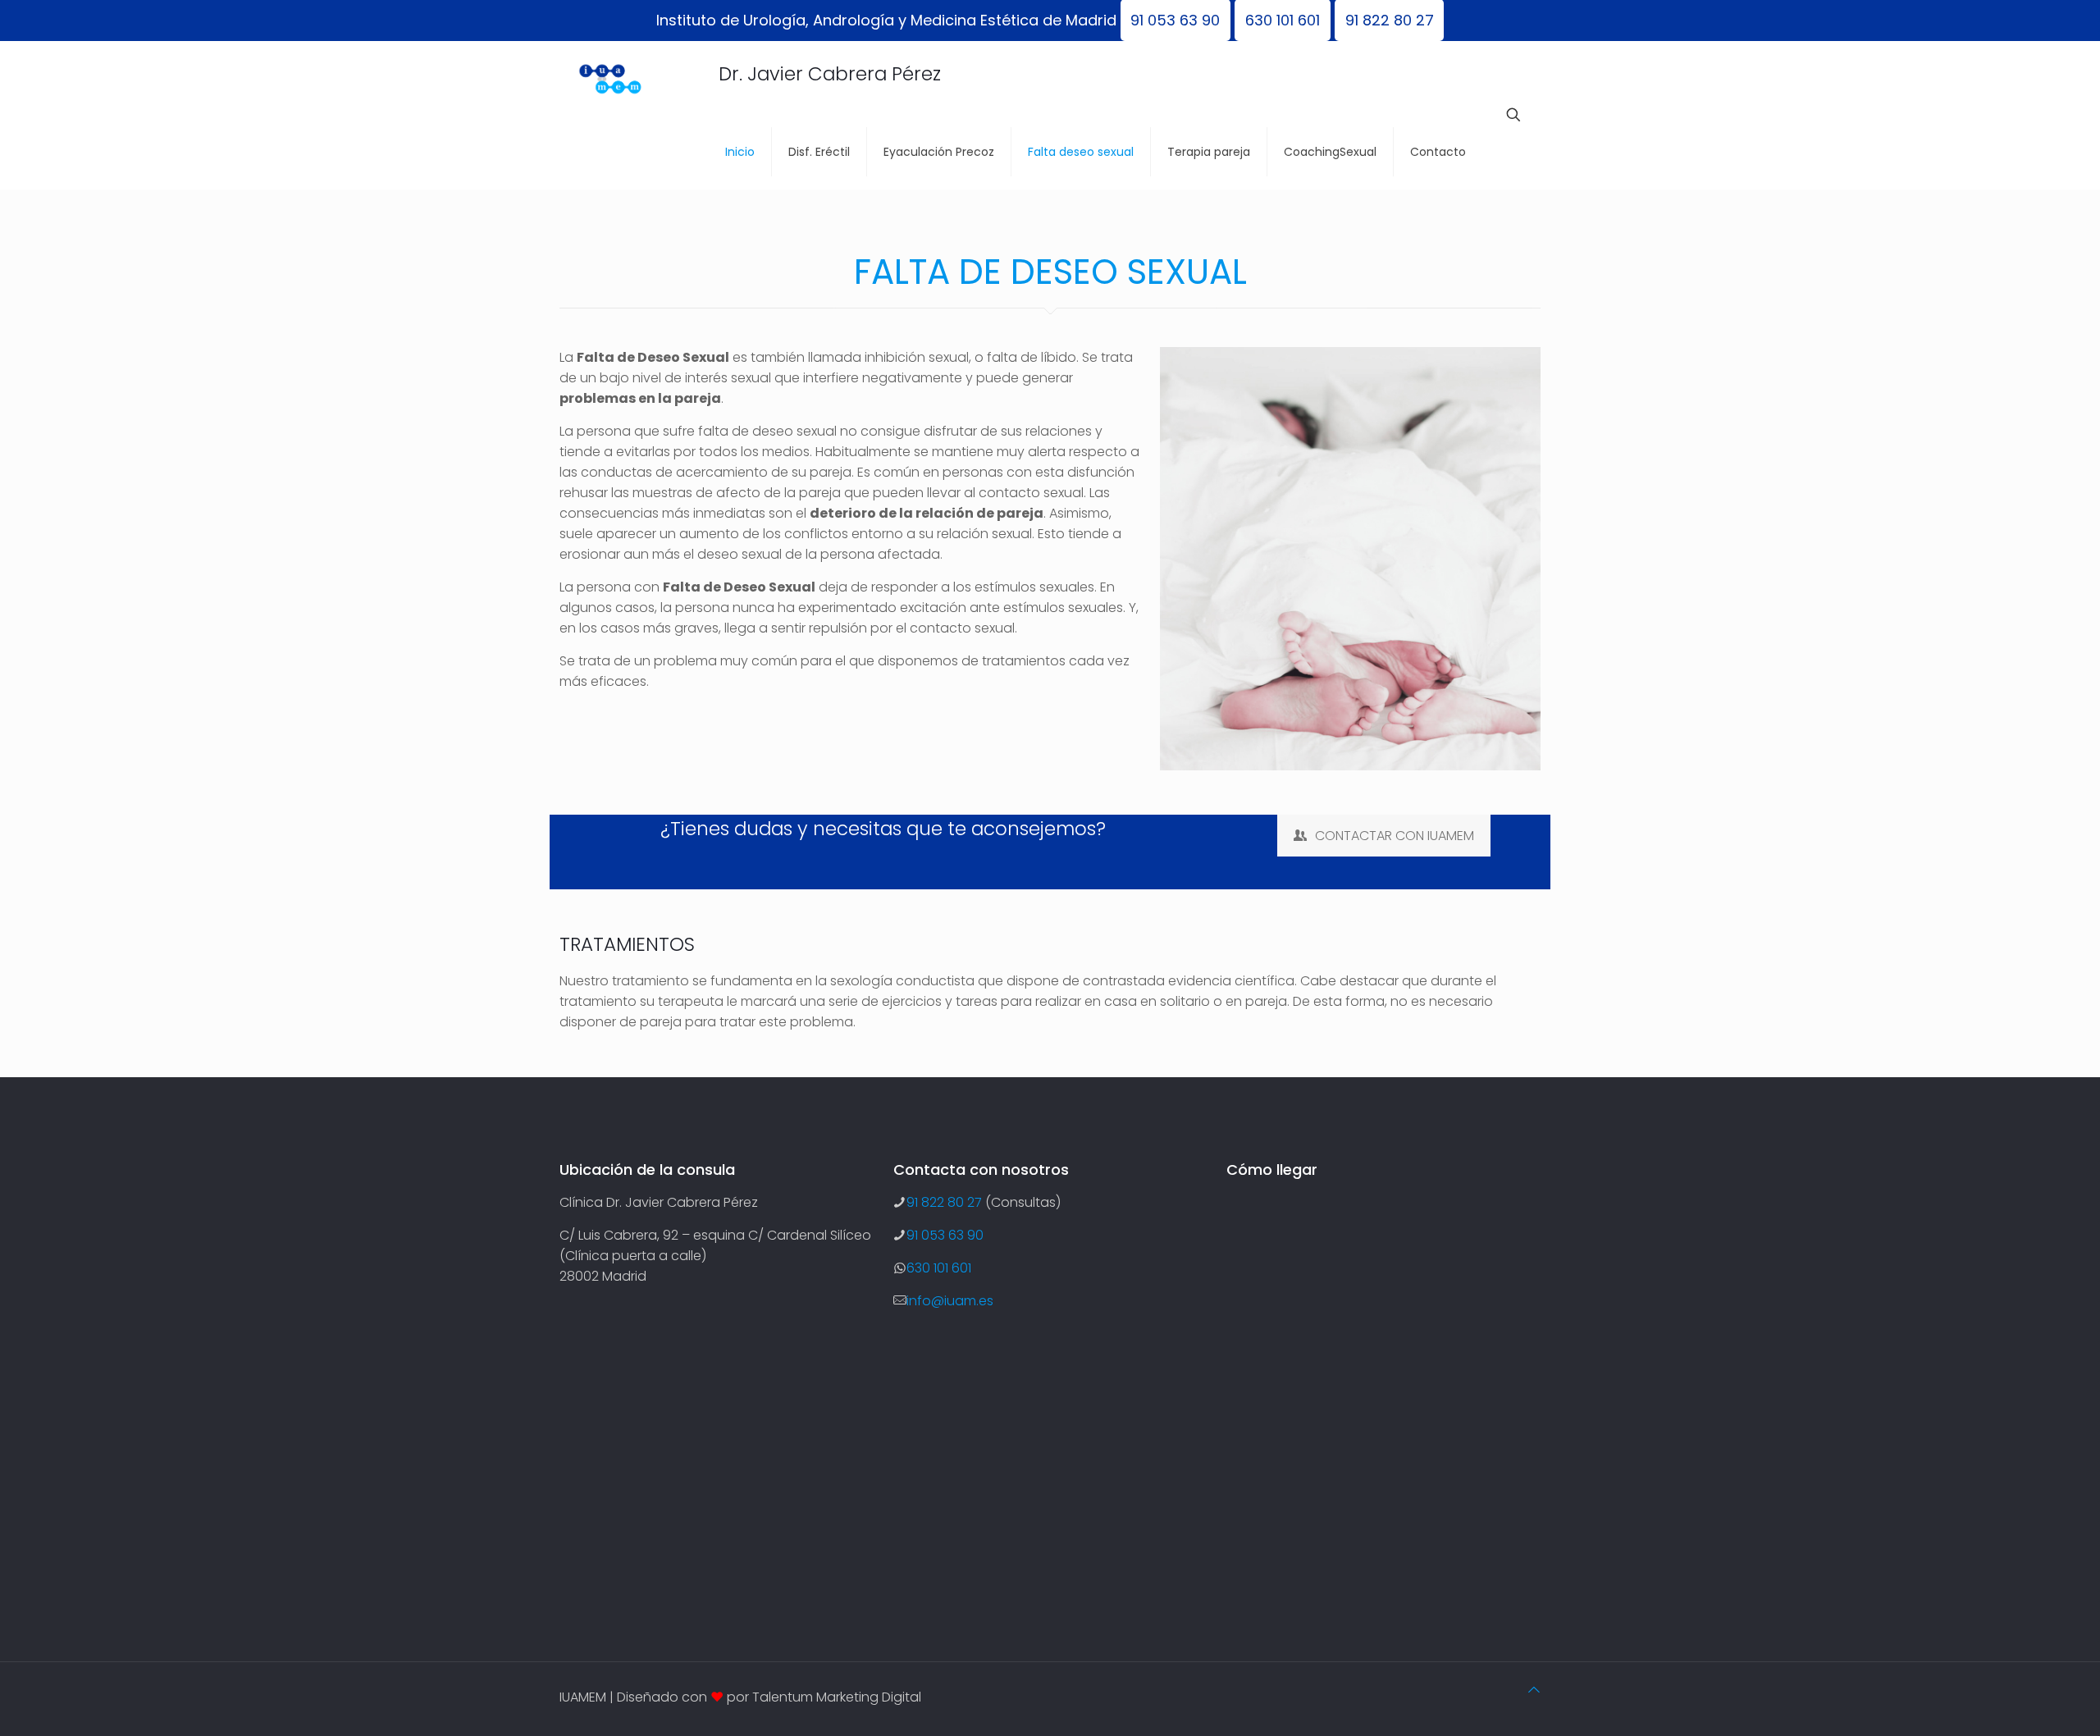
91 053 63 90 (945, 1235)
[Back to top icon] (1534, 1690)
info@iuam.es (950, 1301)
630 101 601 (939, 1268)
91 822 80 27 (944, 1202)
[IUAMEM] (635, 78)
